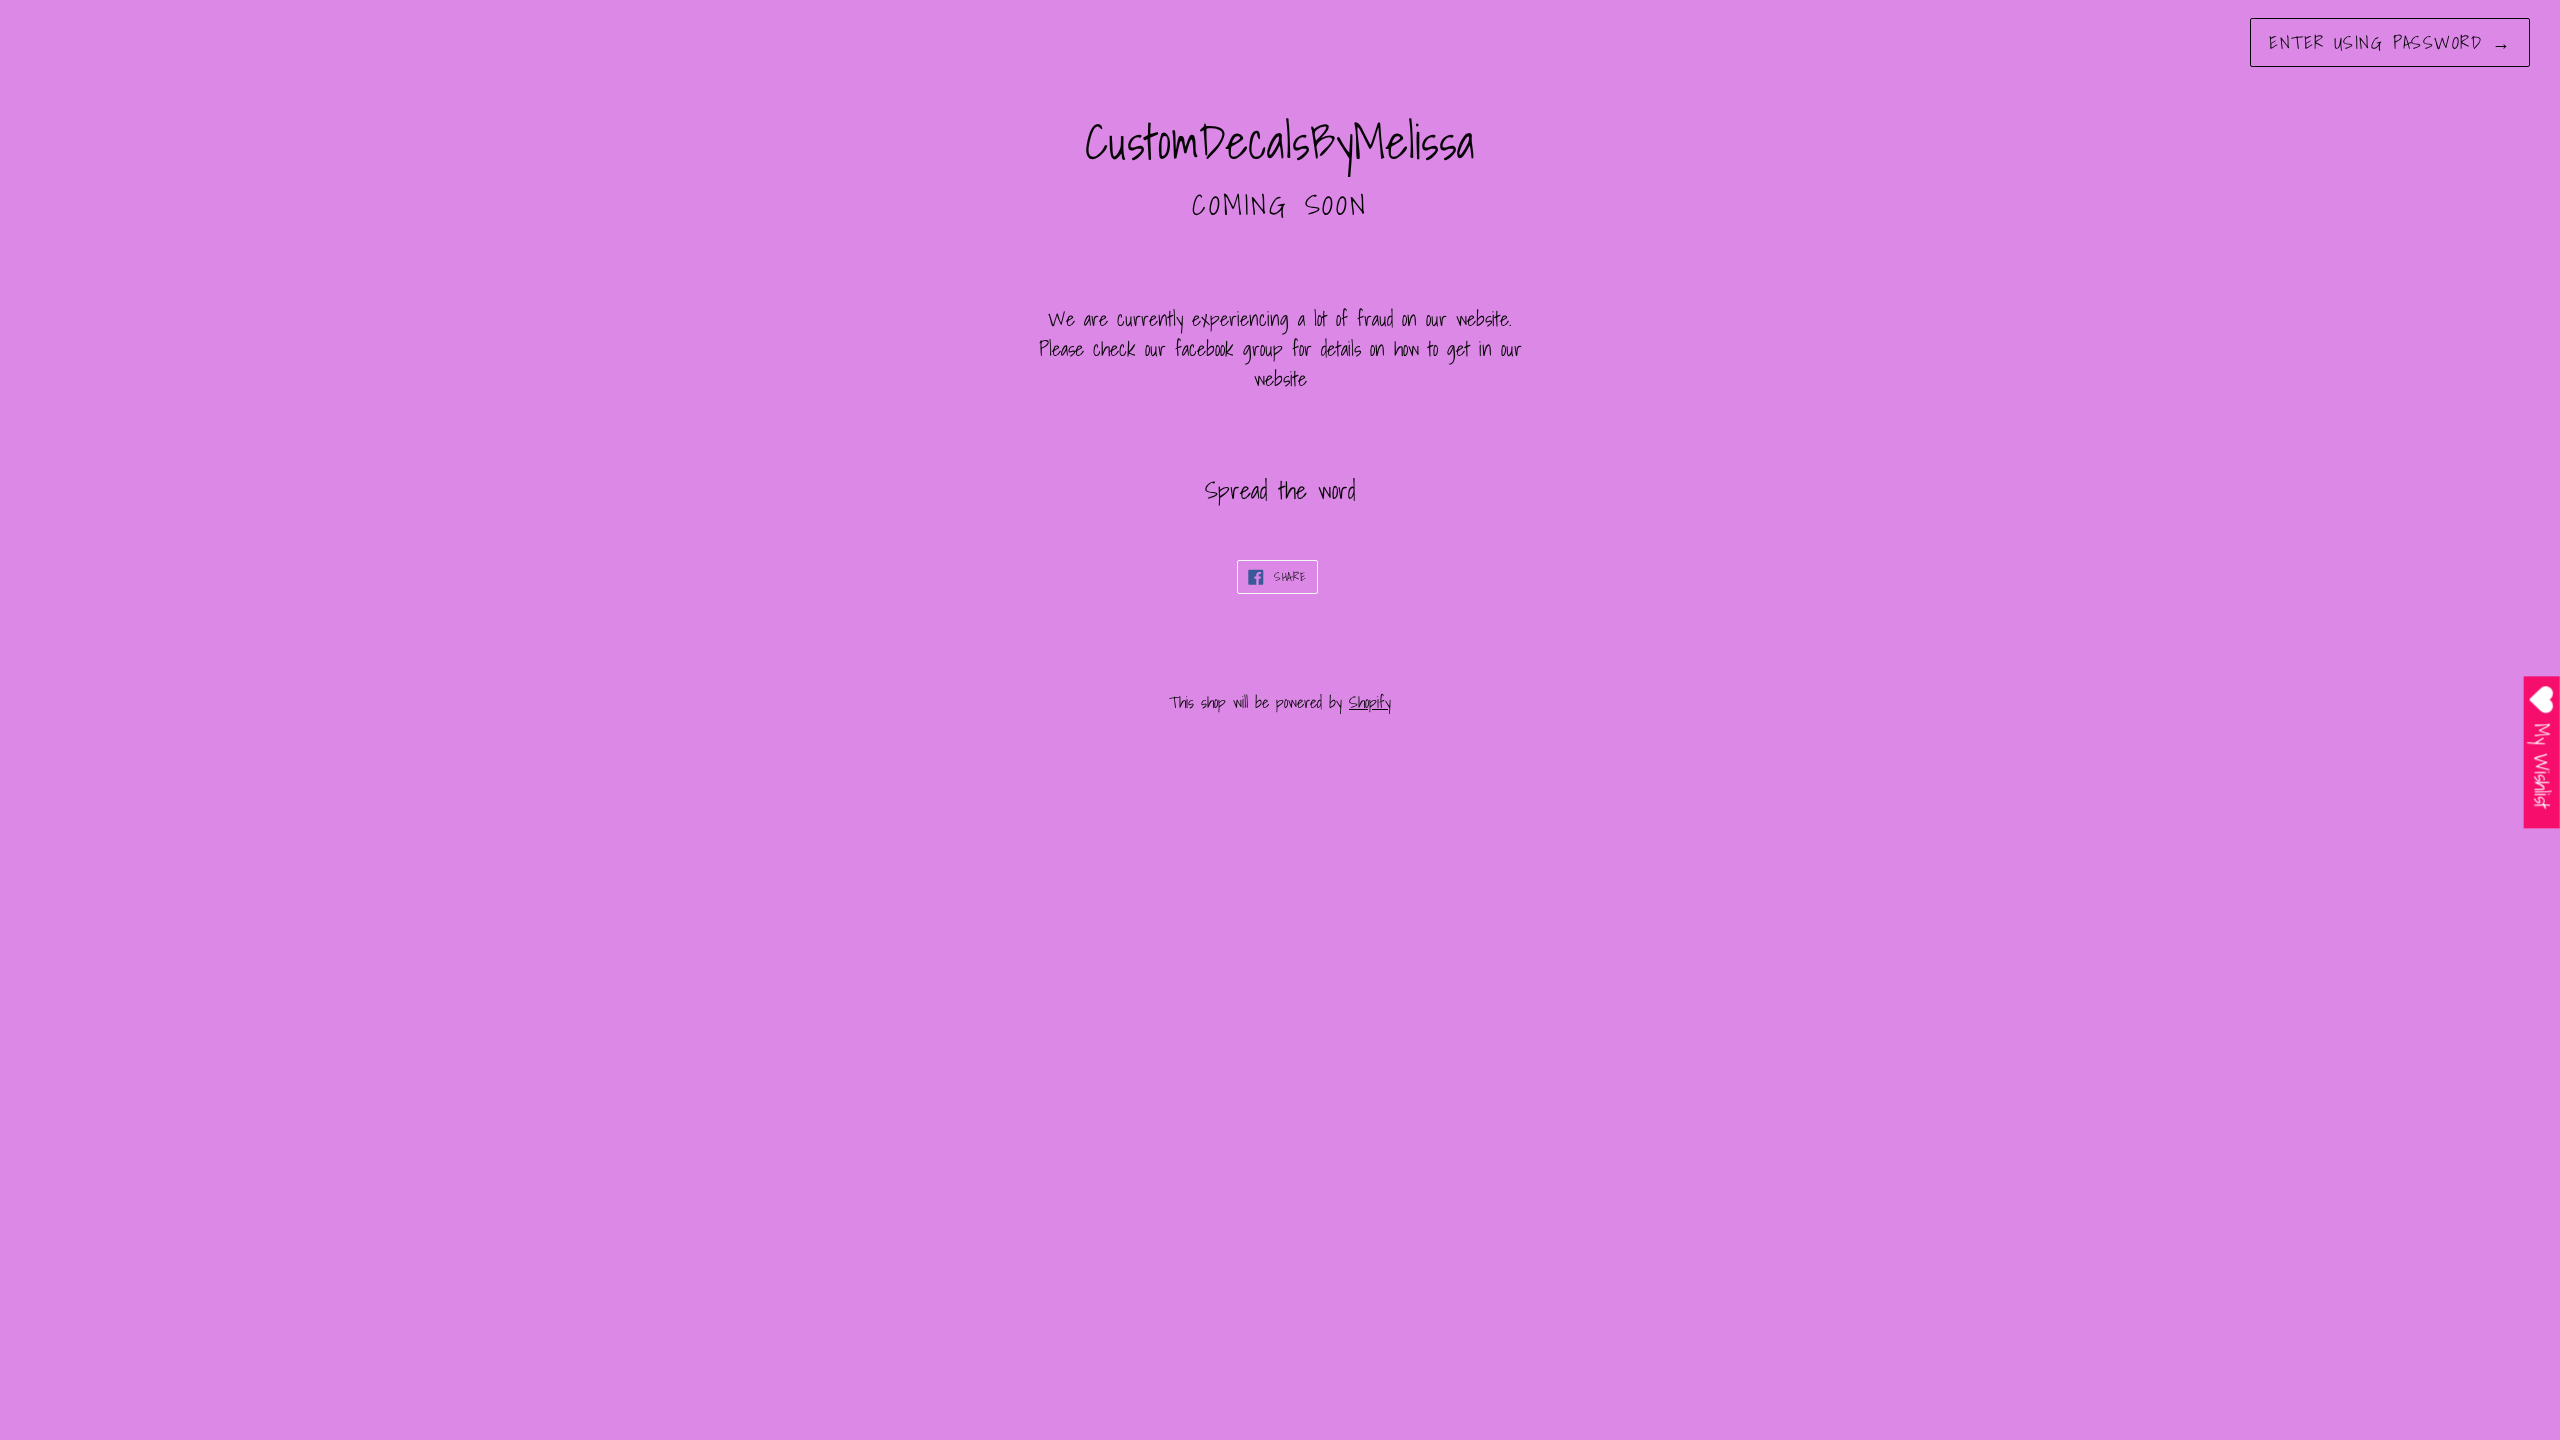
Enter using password (2390, 42)
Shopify (1370, 702)
